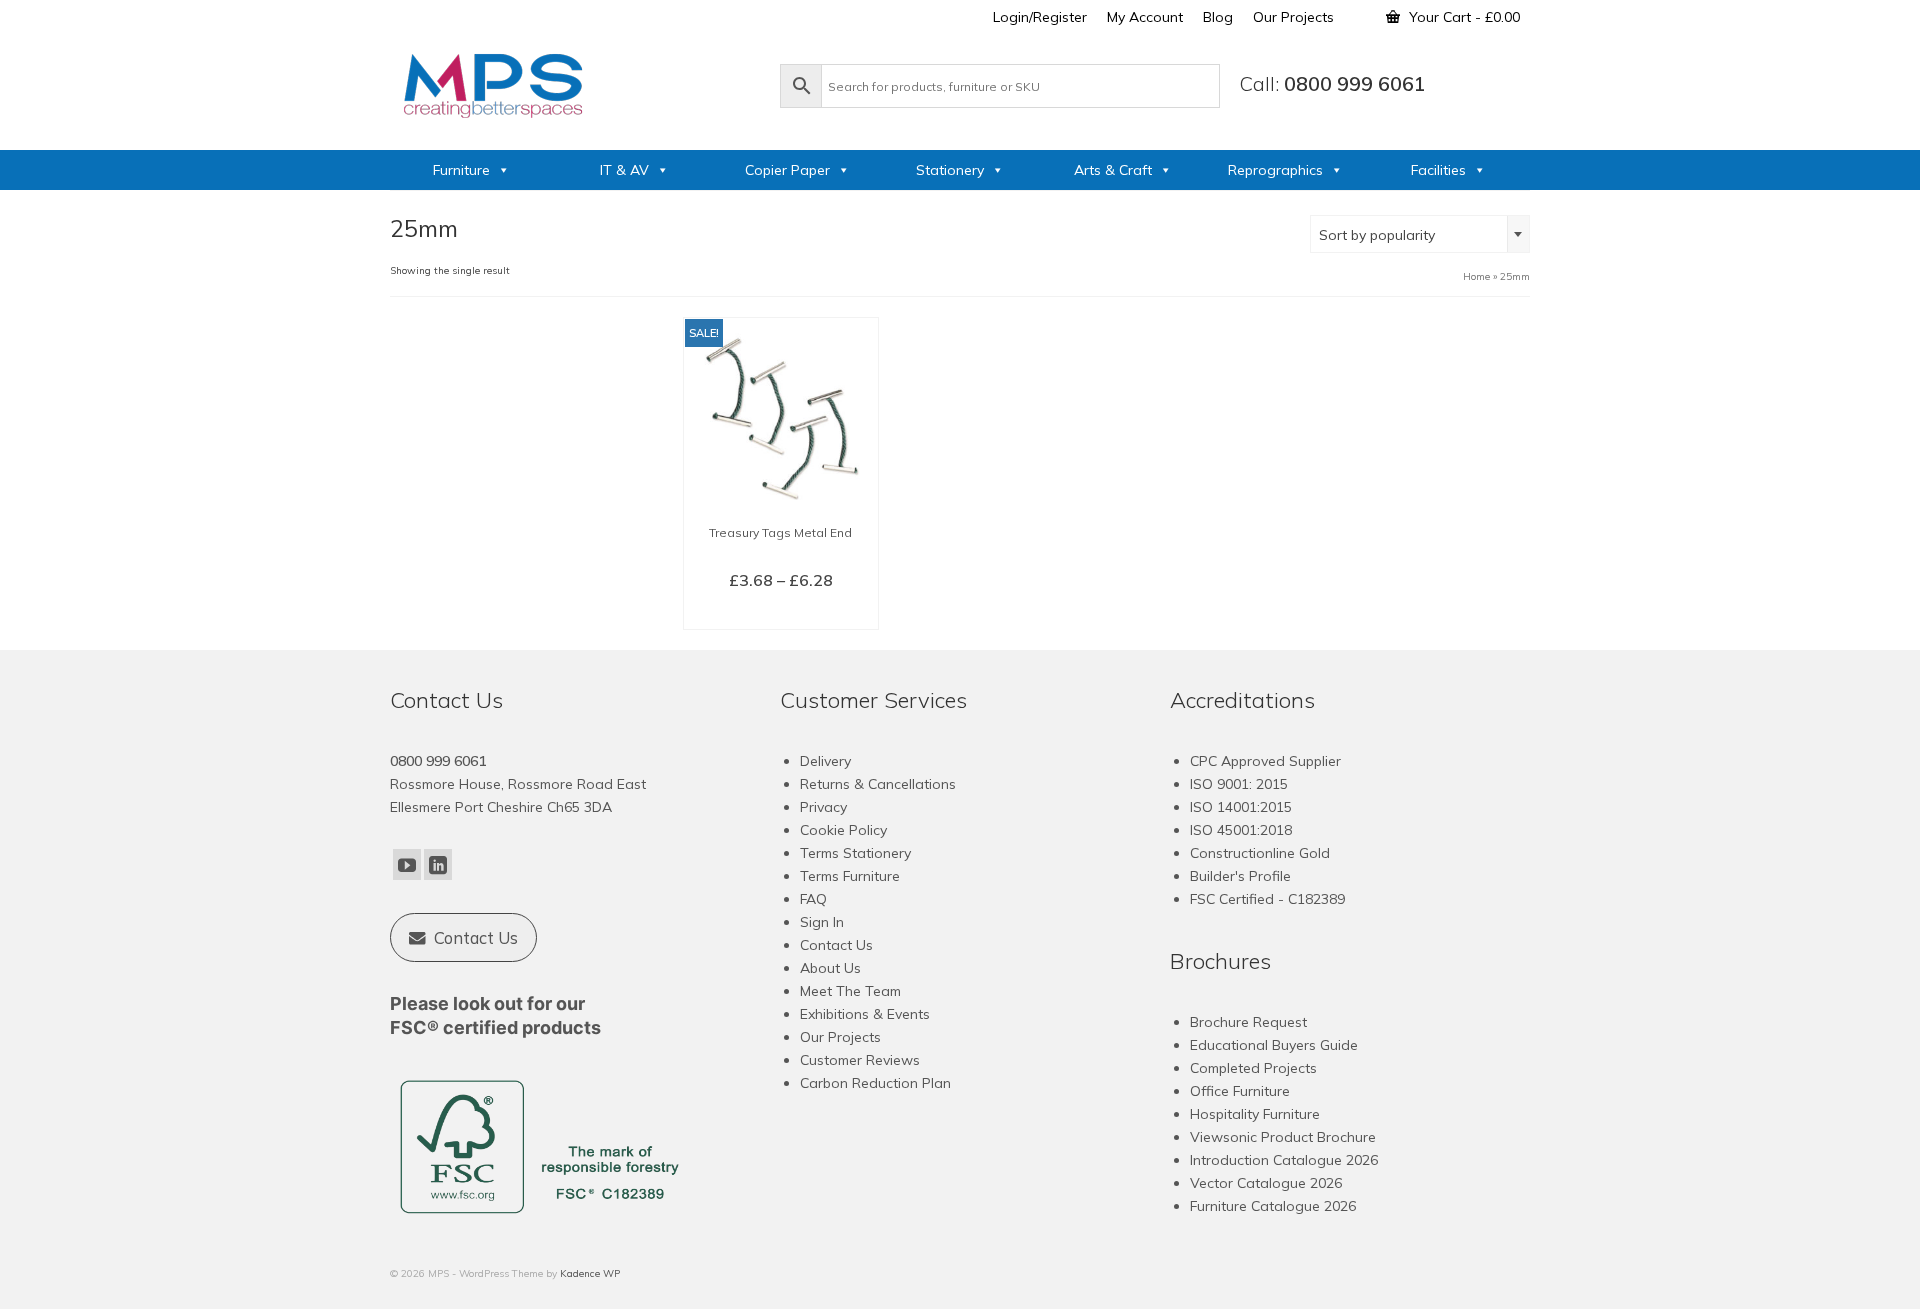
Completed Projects (1253, 1068)
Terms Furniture (850, 876)
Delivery (825, 761)
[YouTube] (407, 865)
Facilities (1438, 170)
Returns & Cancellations (878, 784)
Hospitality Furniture (1255, 1114)
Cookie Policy (843, 830)
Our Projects (840, 1037)
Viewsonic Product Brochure (1283, 1137)
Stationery (950, 170)
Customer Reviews (860, 1060)
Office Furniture (1240, 1091)
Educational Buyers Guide (1274, 1045)
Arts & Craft (1113, 170)
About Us (830, 968)
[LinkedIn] (438, 865)
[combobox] (1420, 234)
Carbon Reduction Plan (875, 1083)
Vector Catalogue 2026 (1266, 1183)
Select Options (780, 613)
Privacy (823, 807)
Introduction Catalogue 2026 (1284, 1160)
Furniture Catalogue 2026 (1273, 1206)
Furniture (461, 170)
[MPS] (575, 82)
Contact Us (836, 945)
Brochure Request (1248, 1022)
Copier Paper (787, 170)
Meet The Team (850, 991)
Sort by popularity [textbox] (1377, 235)
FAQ (813, 899)
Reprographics (1275, 170)
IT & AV (624, 170)
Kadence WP (590, 1273)
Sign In (822, 922)
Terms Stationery (855, 853)
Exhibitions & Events (865, 1014)
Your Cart (1462, 17)
